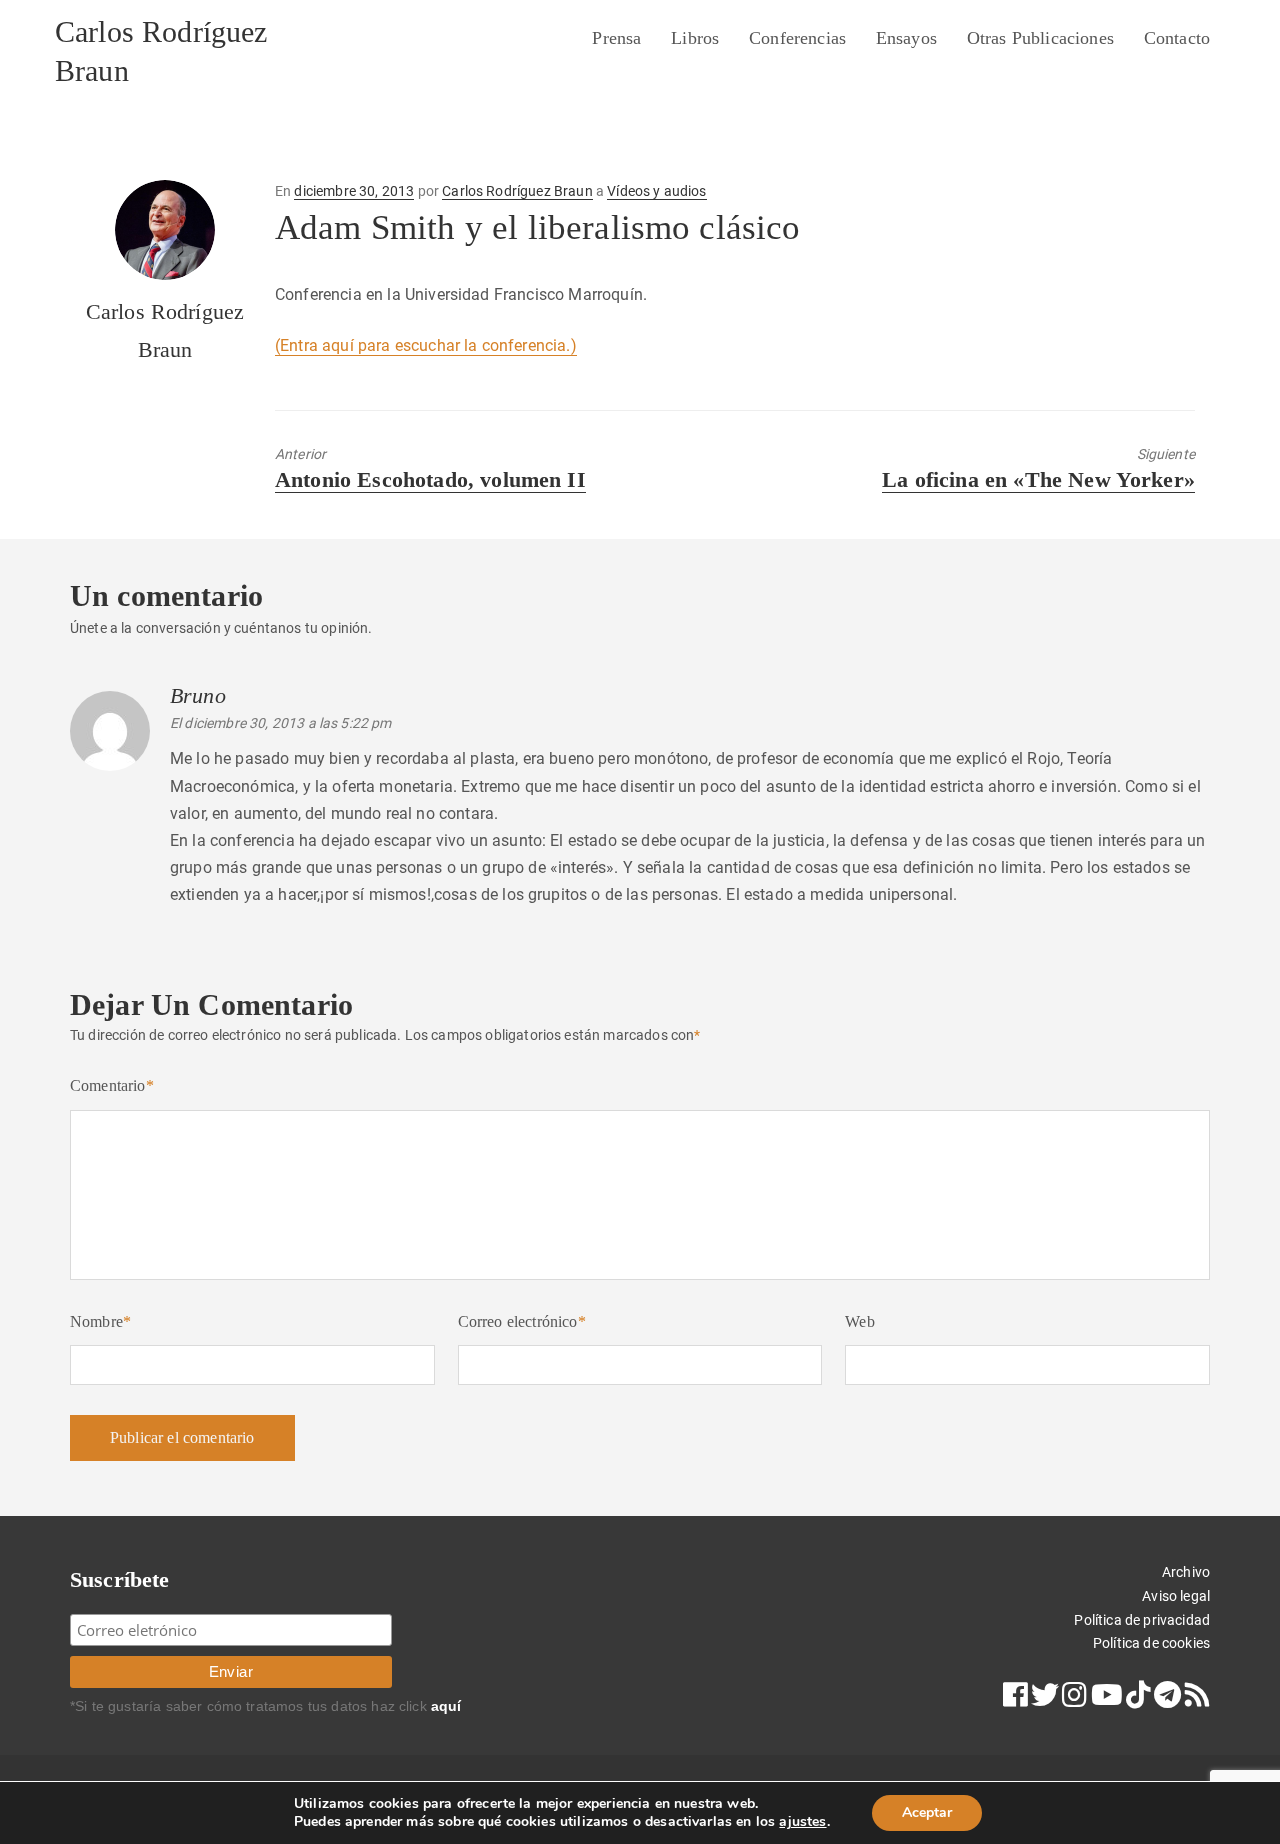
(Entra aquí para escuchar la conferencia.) (426, 345)
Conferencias (797, 38)
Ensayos (906, 38)
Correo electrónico (522, 1321)
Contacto (1177, 38)
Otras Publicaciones (1040, 38)
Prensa (616, 38)
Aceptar (927, 1812)
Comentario (112, 1085)
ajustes (802, 1822)
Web (859, 1321)
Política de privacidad (1142, 1620)
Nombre (100, 1321)
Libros (695, 38)
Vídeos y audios (656, 191)
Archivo (1186, 1572)
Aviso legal (1176, 1596)
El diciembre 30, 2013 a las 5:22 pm (281, 723)
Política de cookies (1151, 1643)
